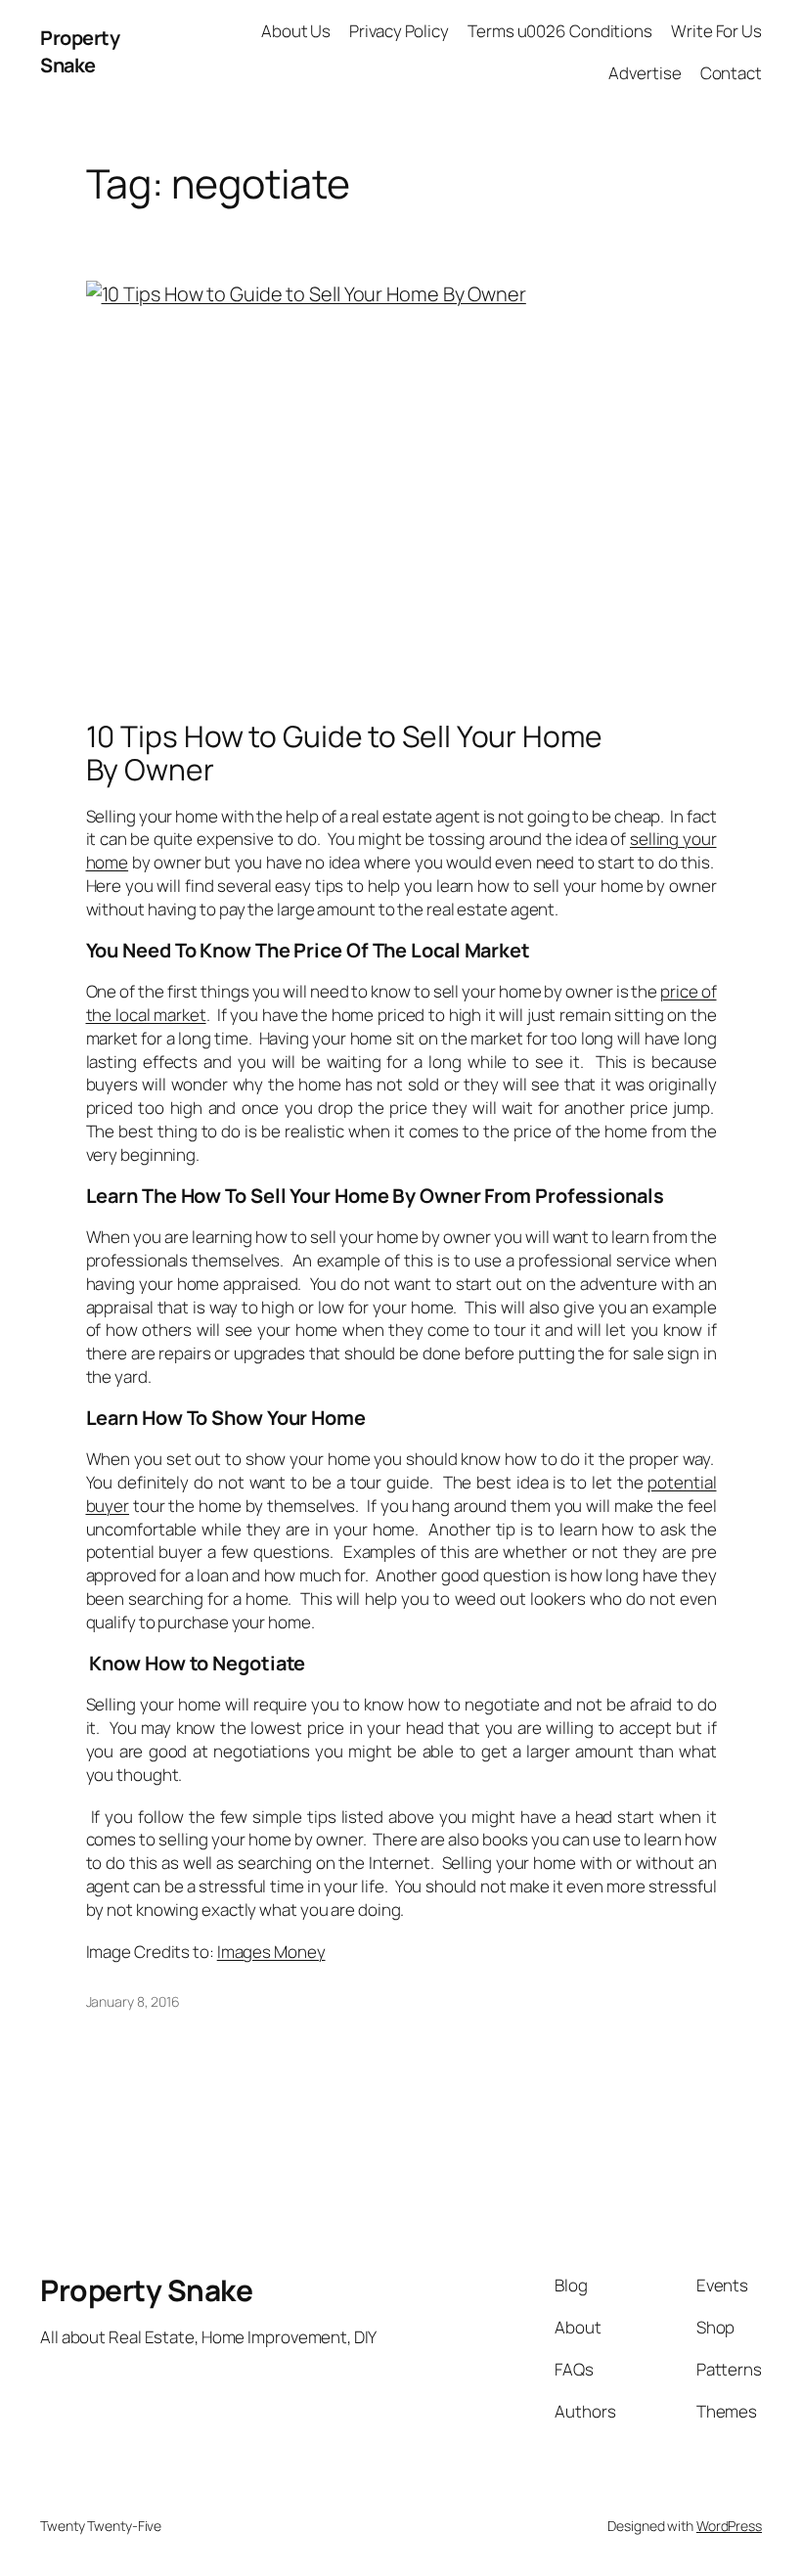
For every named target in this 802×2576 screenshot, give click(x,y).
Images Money (271, 1952)
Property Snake (80, 51)
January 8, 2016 (134, 2001)
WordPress (729, 2526)
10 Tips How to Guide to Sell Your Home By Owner (344, 753)
